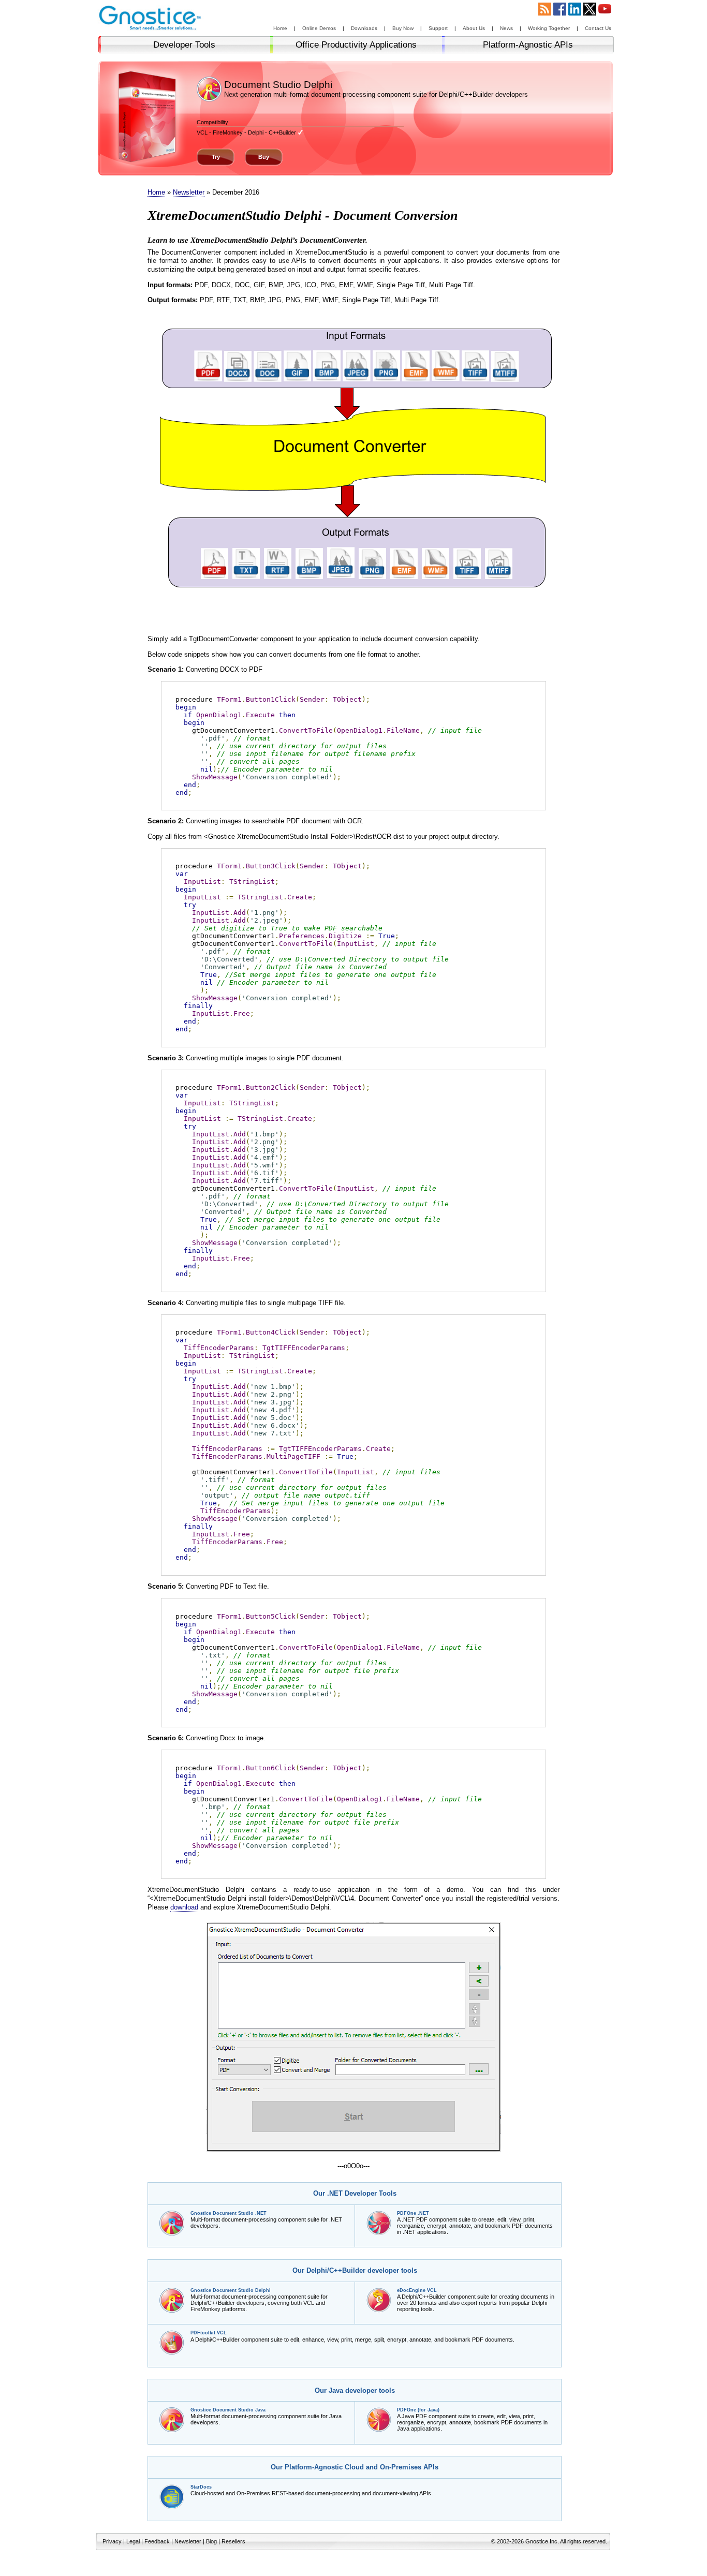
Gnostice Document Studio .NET (229, 2213)
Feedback (157, 2541)
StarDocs (201, 2487)
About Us (474, 28)
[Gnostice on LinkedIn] (575, 13)
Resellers (233, 2541)
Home (280, 28)
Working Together (549, 28)
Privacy (112, 2541)
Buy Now (403, 28)
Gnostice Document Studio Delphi (231, 2290)
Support (438, 28)
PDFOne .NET (413, 2213)
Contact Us (598, 28)
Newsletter (189, 192)
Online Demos (319, 28)
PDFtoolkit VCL (209, 2333)
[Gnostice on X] (590, 13)
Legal (133, 2541)
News (506, 28)
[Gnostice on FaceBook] (560, 13)
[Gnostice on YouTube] (605, 13)
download (184, 1907)
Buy (264, 157)
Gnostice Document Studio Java (228, 2410)
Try (216, 157)
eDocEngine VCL (417, 2290)
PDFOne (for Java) (418, 2410)
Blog (211, 2541)
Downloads (364, 28)
